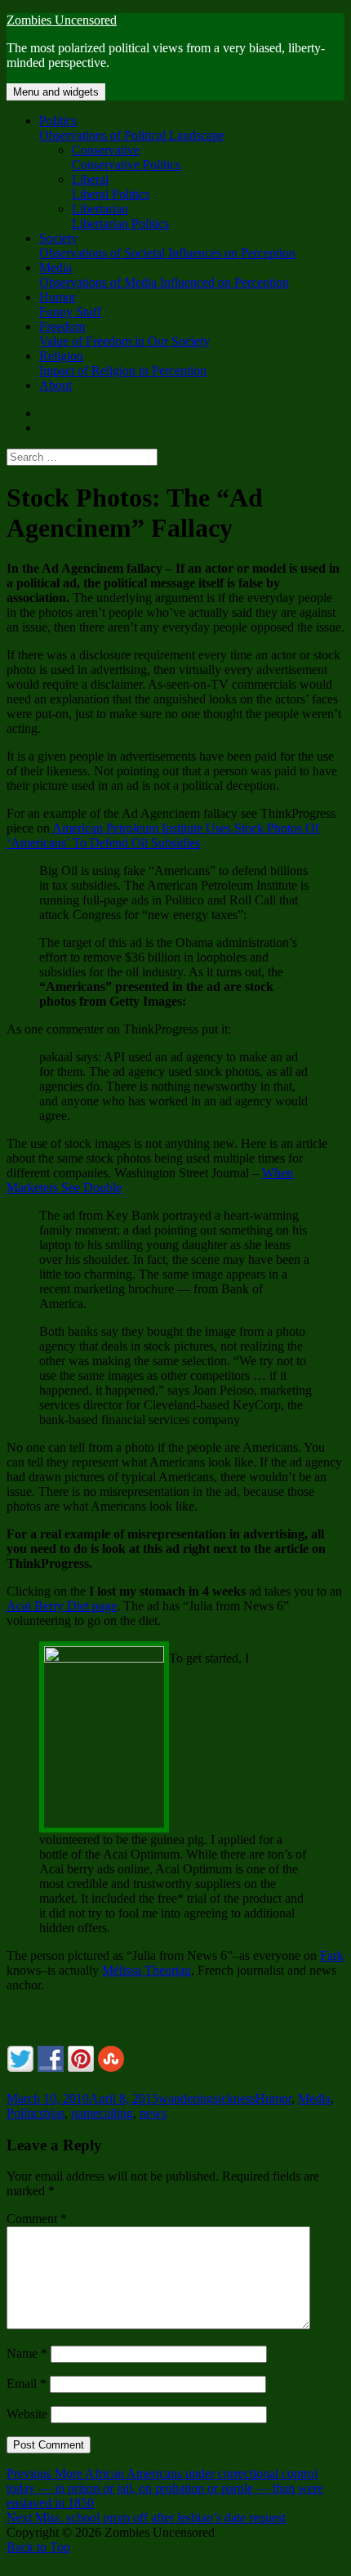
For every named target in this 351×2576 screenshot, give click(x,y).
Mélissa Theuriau (147, 1970)
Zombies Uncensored (62, 20)
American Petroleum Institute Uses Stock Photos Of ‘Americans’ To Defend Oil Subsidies (163, 835)
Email (27, 2384)
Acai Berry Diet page (62, 1606)
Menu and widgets (56, 92)
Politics (132, 128)
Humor (70, 304)
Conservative (126, 157)
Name (27, 2353)
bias (54, 2113)
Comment (37, 2219)
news (153, 2113)
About (56, 385)
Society (167, 246)
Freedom (124, 334)
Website (27, 2414)
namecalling (102, 2113)
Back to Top (38, 2547)
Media (164, 275)
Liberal (111, 187)
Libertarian (120, 216)
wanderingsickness (207, 2098)
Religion (123, 363)
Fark (332, 1955)
